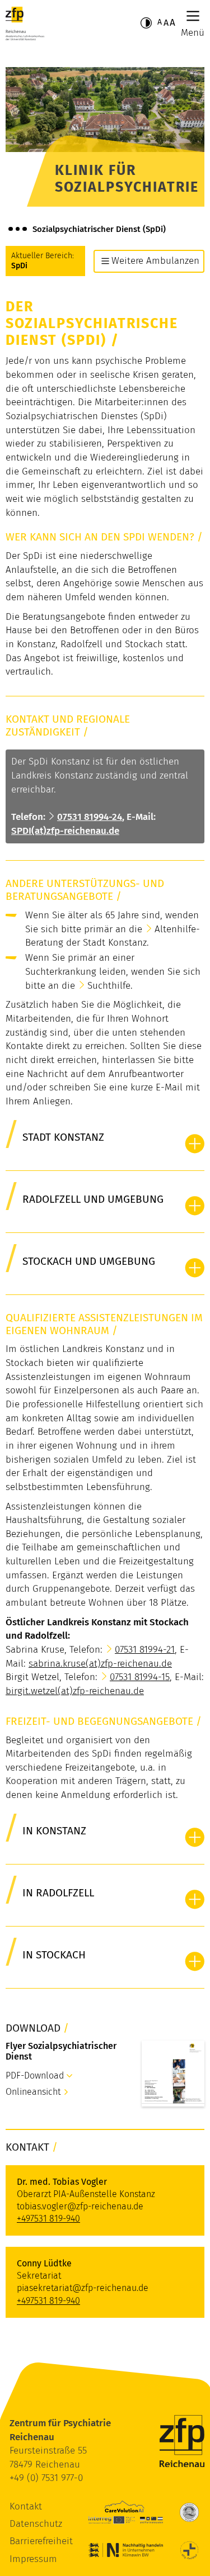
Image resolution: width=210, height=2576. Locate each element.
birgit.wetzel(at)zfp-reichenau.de (75, 1691)
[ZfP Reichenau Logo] (25, 23)
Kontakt (26, 2506)
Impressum (33, 2559)
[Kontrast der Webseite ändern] (146, 23)
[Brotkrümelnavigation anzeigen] (18, 229)
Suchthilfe (109, 986)
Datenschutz (36, 2524)
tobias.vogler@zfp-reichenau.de (80, 2206)
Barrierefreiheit (41, 2541)
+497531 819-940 (48, 2219)
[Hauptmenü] (193, 16)
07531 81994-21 (145, 1650)
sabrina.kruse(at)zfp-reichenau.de (100, 1664)
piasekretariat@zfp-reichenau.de (83, 2288)
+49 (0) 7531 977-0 (46, 2478)
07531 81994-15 (140, 1677)
